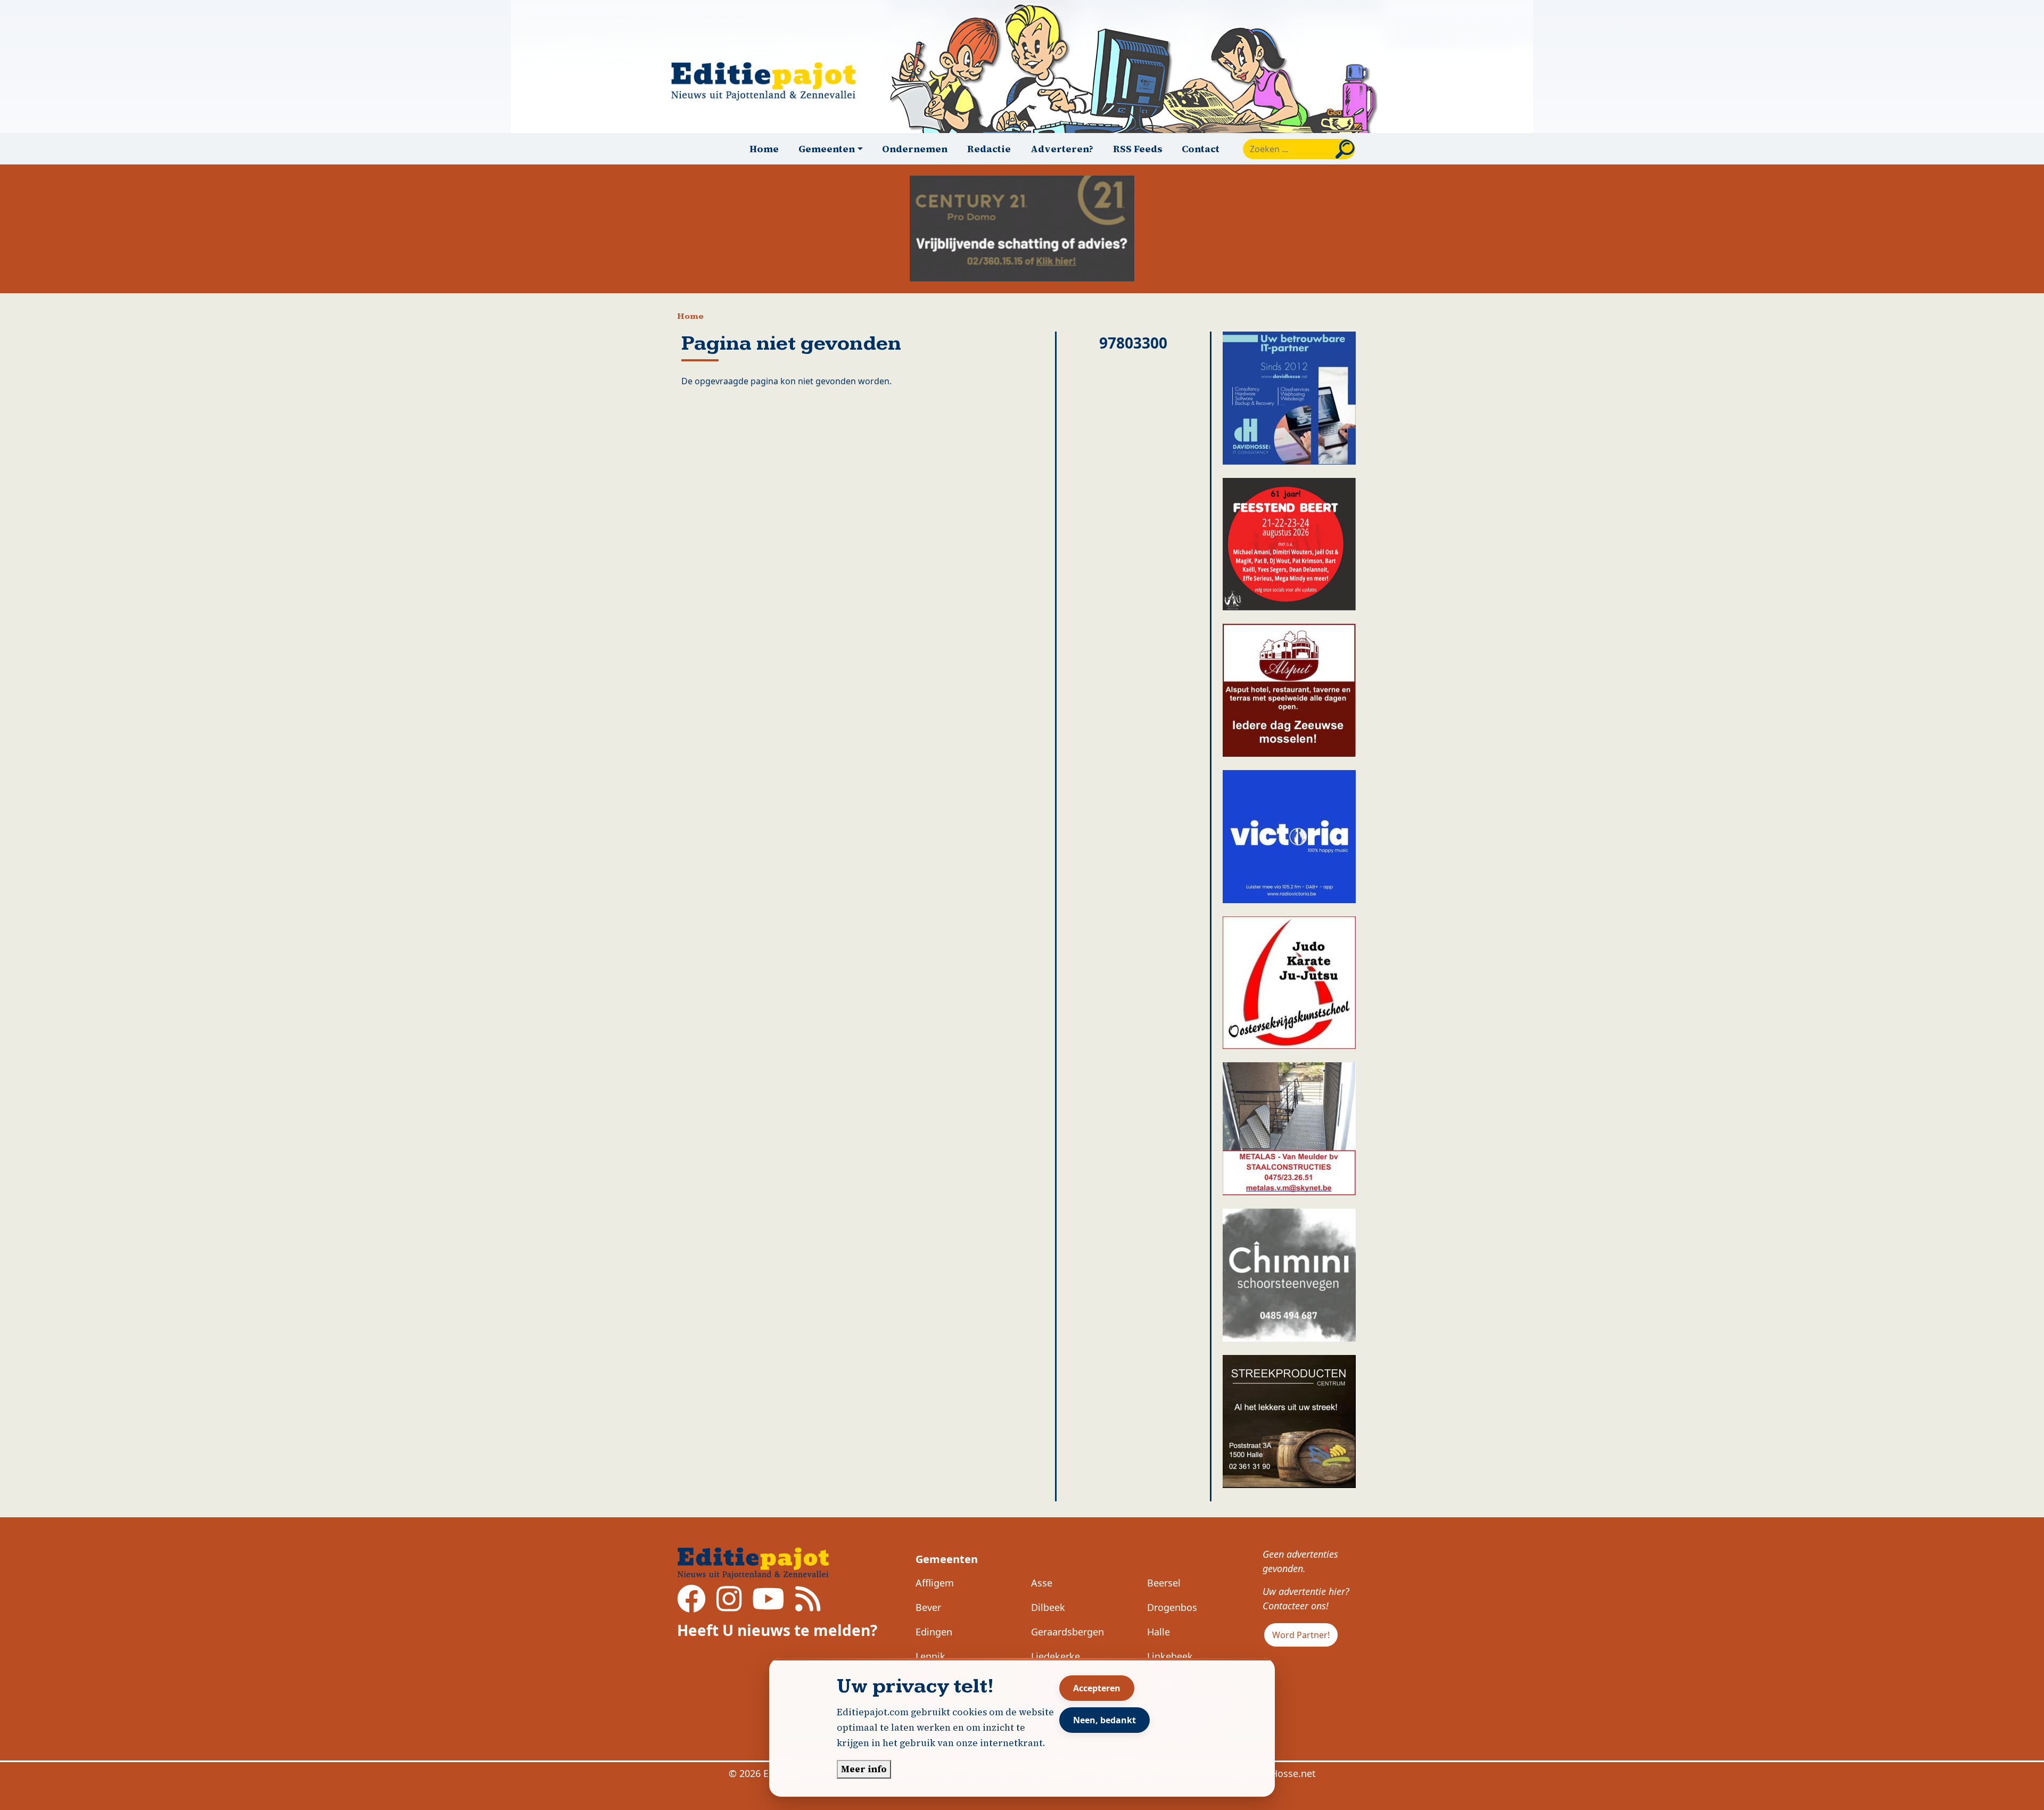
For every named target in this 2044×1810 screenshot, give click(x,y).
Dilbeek (1048, 1607)
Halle (1159, 1632)
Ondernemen (915, 149)
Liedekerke (1056, 1656)
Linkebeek (1170, 1656)
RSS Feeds (1138, 149)
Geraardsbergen (1068, 1632)
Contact (1201, 149)
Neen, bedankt (1105, 1720)
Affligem (935, 1583)
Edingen (934, 1632)
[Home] (768, 81)
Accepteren (1097, 1688)
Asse (1042, 1583)
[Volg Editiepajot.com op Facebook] (691, 1606)
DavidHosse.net (1280, 1773)
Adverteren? (1062, 149)
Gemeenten (947, 1559)
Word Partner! (1301, 1635)
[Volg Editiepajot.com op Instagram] (729, 1606)
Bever (928, 1607)
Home (764, 149)
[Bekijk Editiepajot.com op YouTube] (768, 1606)
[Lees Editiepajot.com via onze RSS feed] (808, 1606)
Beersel (1164, 1583)
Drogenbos (1172, 1607)
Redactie (989, 149)
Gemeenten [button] (827, 149)
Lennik (930, 1656)
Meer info (864, 1769)
